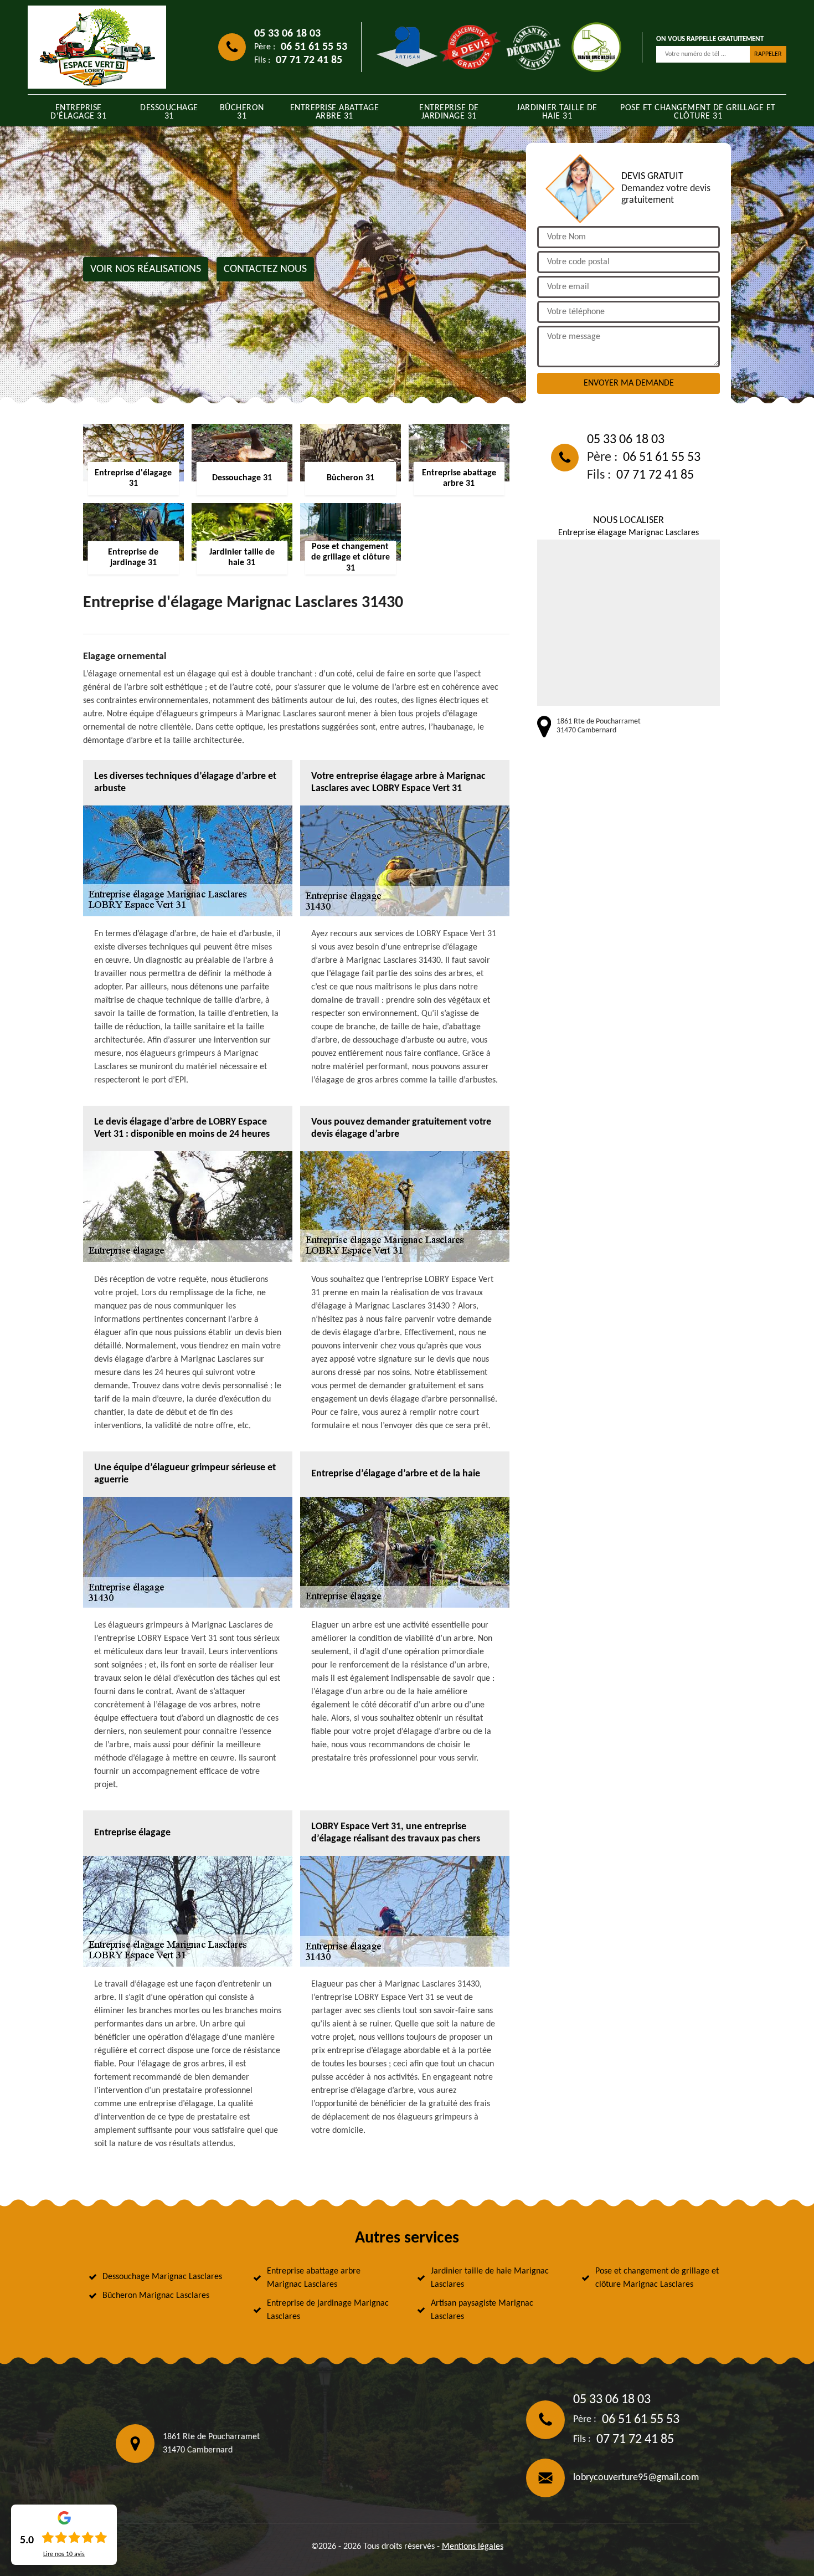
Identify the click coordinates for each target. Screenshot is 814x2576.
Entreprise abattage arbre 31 (335, 112)
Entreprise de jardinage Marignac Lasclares (328, 2310)
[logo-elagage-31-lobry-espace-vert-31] (97, 47)
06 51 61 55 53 (314, 47)
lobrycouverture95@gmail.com (636, 2478)
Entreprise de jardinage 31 (449, 112)
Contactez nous (265, 269)
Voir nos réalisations (146, 269)
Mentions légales (473, 2547)
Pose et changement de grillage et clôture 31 (698, 112)
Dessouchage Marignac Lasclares (162, 2277)
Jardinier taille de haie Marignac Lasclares (490, 2278)
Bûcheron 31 (242, 112)
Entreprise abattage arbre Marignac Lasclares (314, 2278)
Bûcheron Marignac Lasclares (156, 2296)
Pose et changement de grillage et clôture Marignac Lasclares (657, 2278)
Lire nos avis (64, 2554)
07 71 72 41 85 (309, 60)
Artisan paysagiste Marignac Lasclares (482, 2310)
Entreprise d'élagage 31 (78, 112)
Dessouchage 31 (169, 112)
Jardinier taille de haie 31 (557, 112)
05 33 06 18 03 (287, 34)
